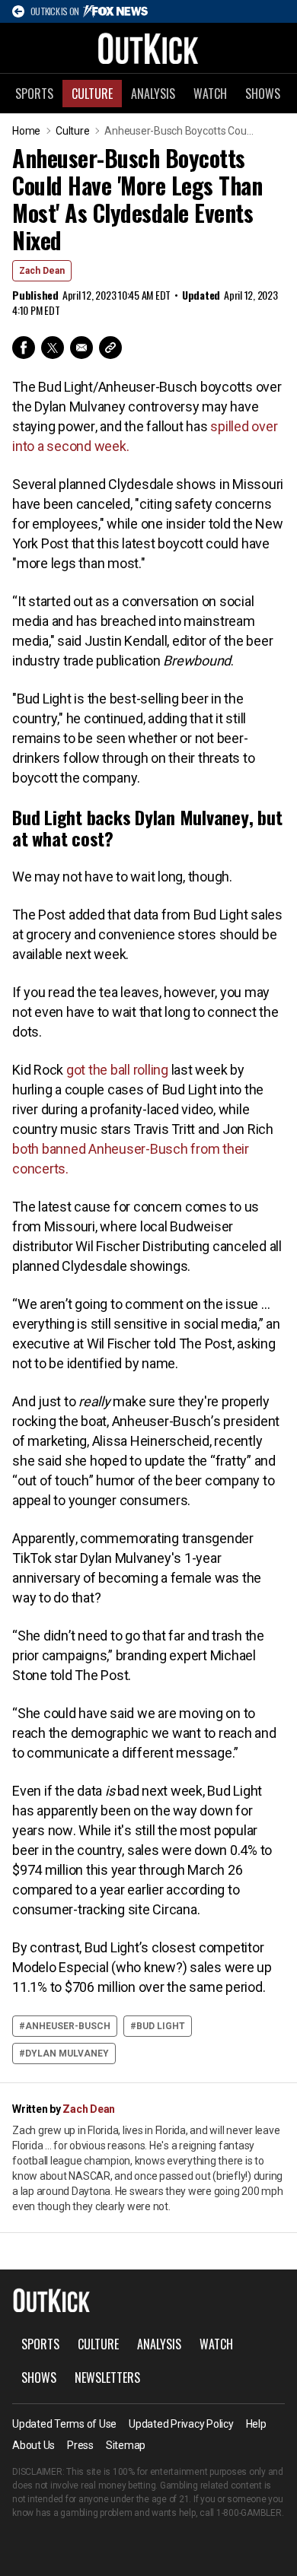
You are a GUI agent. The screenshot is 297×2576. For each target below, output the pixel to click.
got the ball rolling (117, 1070)
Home (26, 131)
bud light (161, 2026)
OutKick (148, 48)
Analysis (153, 94)
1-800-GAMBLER (249, 2513)
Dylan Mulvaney (67, 2053)
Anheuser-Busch (68, 2026)
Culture (92, 94)
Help (256, 2424)
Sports (34, 94)
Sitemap (126, 2445)
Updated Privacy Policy (181, 2424)
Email (81, 348)
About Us (34, 2445)
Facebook (24, 348)
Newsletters (107, 2377)
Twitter (53, 348)
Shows (263, 94)
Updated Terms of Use (64, 2424)
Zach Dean (42, 271)
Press (80, 2445)
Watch (210, 94)
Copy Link (110, 348)
